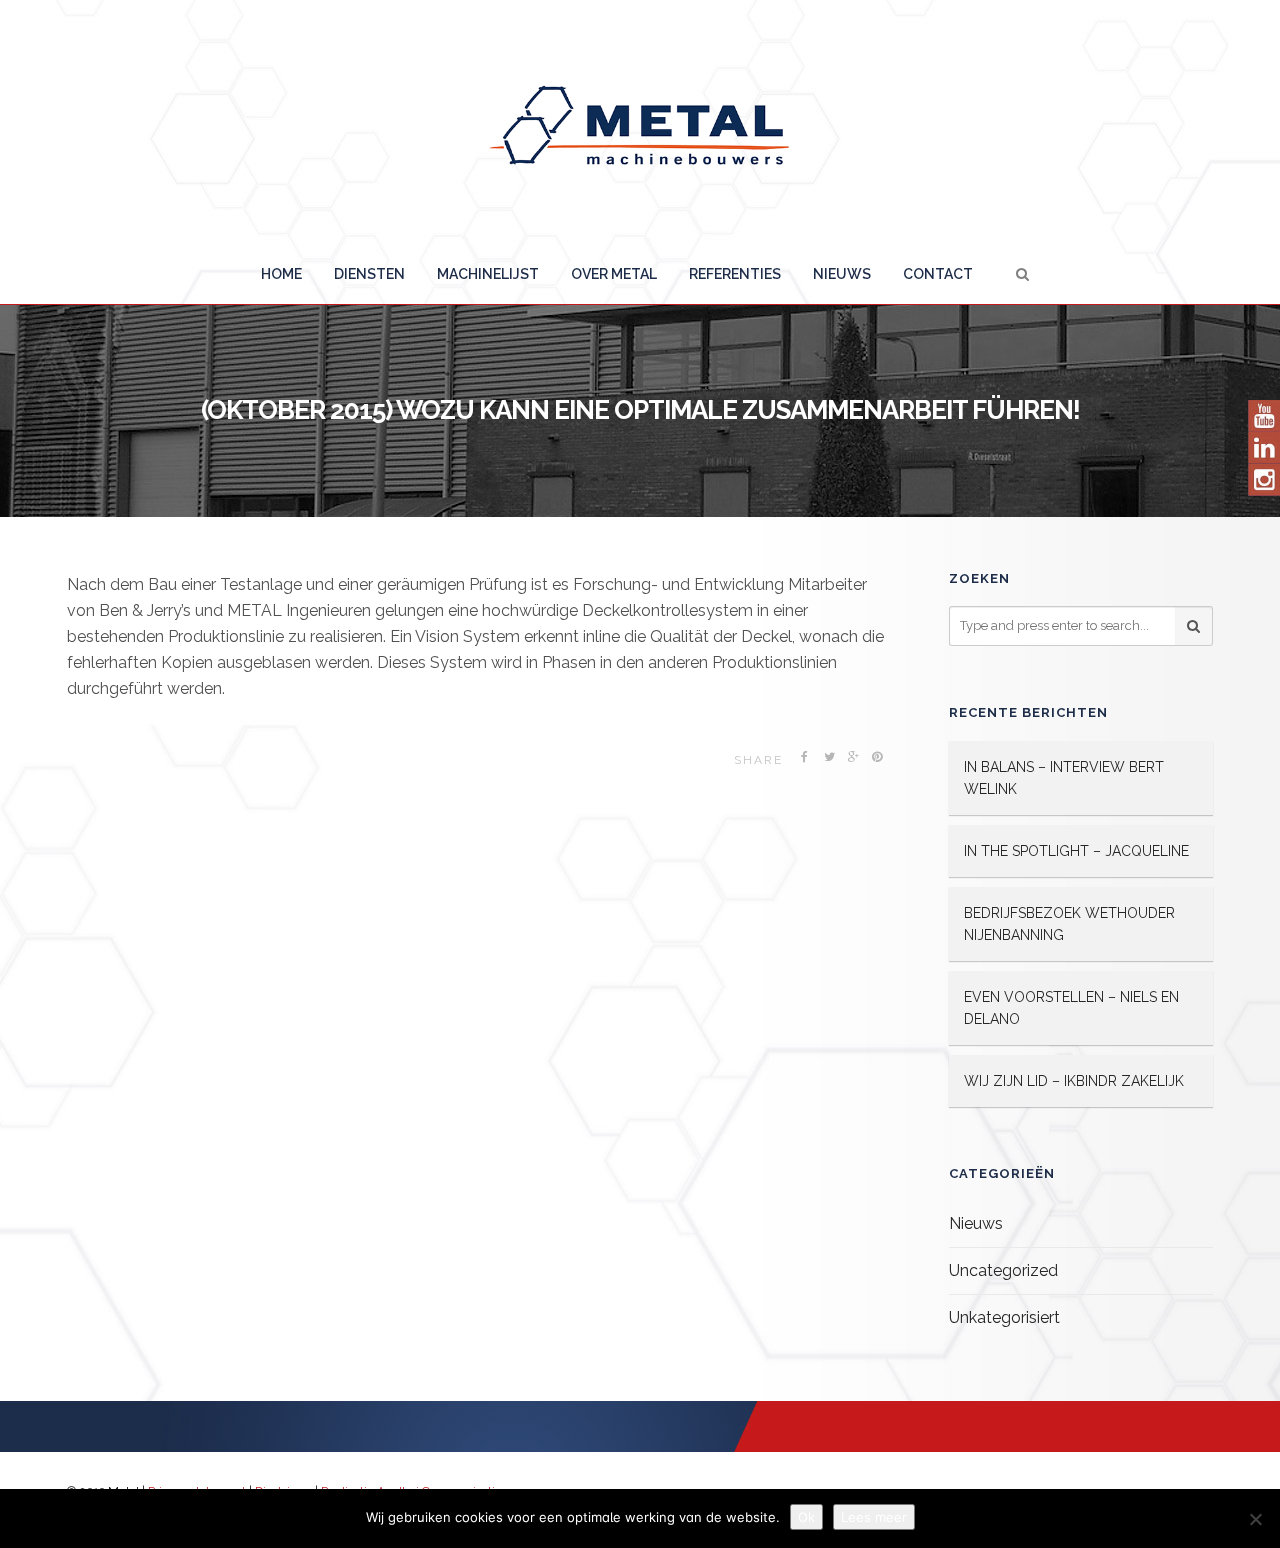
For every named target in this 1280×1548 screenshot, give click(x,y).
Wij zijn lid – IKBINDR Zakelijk (1074, 1081)
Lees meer (874, 1517)
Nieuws (976, 1223)
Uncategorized (1003, 1270)
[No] (1255, 1519)
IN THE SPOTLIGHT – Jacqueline (1076, 851)
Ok (806, 1517)
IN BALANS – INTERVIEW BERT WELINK (1064, 778)
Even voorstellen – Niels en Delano (1071, 1008)
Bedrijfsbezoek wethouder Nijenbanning (1069, 924)
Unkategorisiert (1004, 1317)
